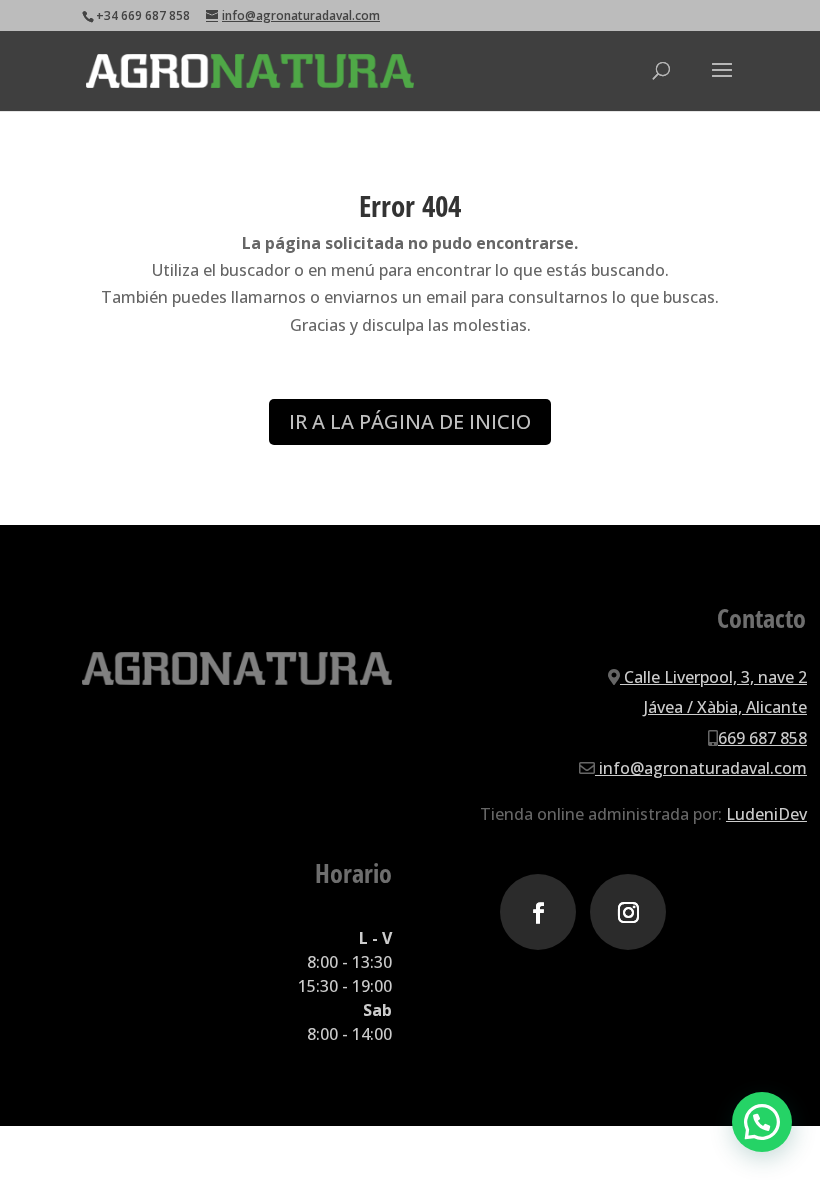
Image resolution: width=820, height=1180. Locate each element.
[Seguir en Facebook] (538, 912)
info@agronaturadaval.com (701, 768)
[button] (762, 1122)
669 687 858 (762, 738)
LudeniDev (766, 814)
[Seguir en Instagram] (628, 912)
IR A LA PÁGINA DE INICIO (410, 421)
